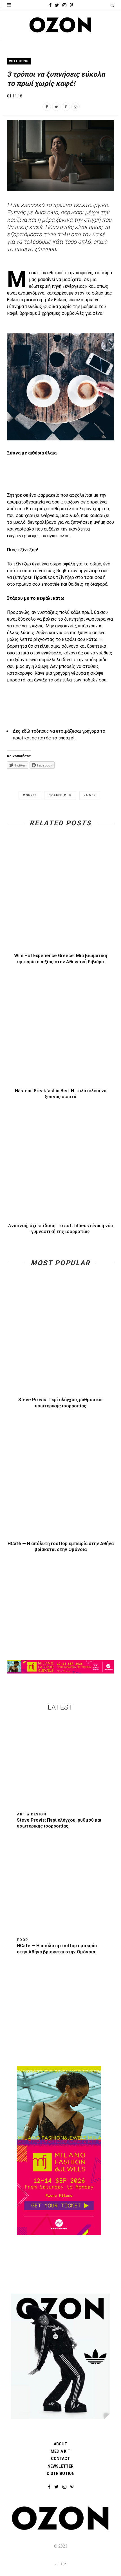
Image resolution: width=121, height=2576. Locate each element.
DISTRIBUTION (61, 2474)
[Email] (75, 107)
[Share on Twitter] (56, 107)
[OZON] (60, 2529)
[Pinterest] (66, 107)
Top (62, 2564)
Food (23, 1940)
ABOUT (60, 2444)
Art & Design (32, 1814)
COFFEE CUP (60, 795)
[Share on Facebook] (47, 107)
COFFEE (30, 795)
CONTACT (60, 2459)
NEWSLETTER (60, 2466)
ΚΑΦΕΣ (90, 795)
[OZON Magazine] (60, 25)
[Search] (112, 5)
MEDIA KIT (60, 2451)
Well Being (19, 61)
